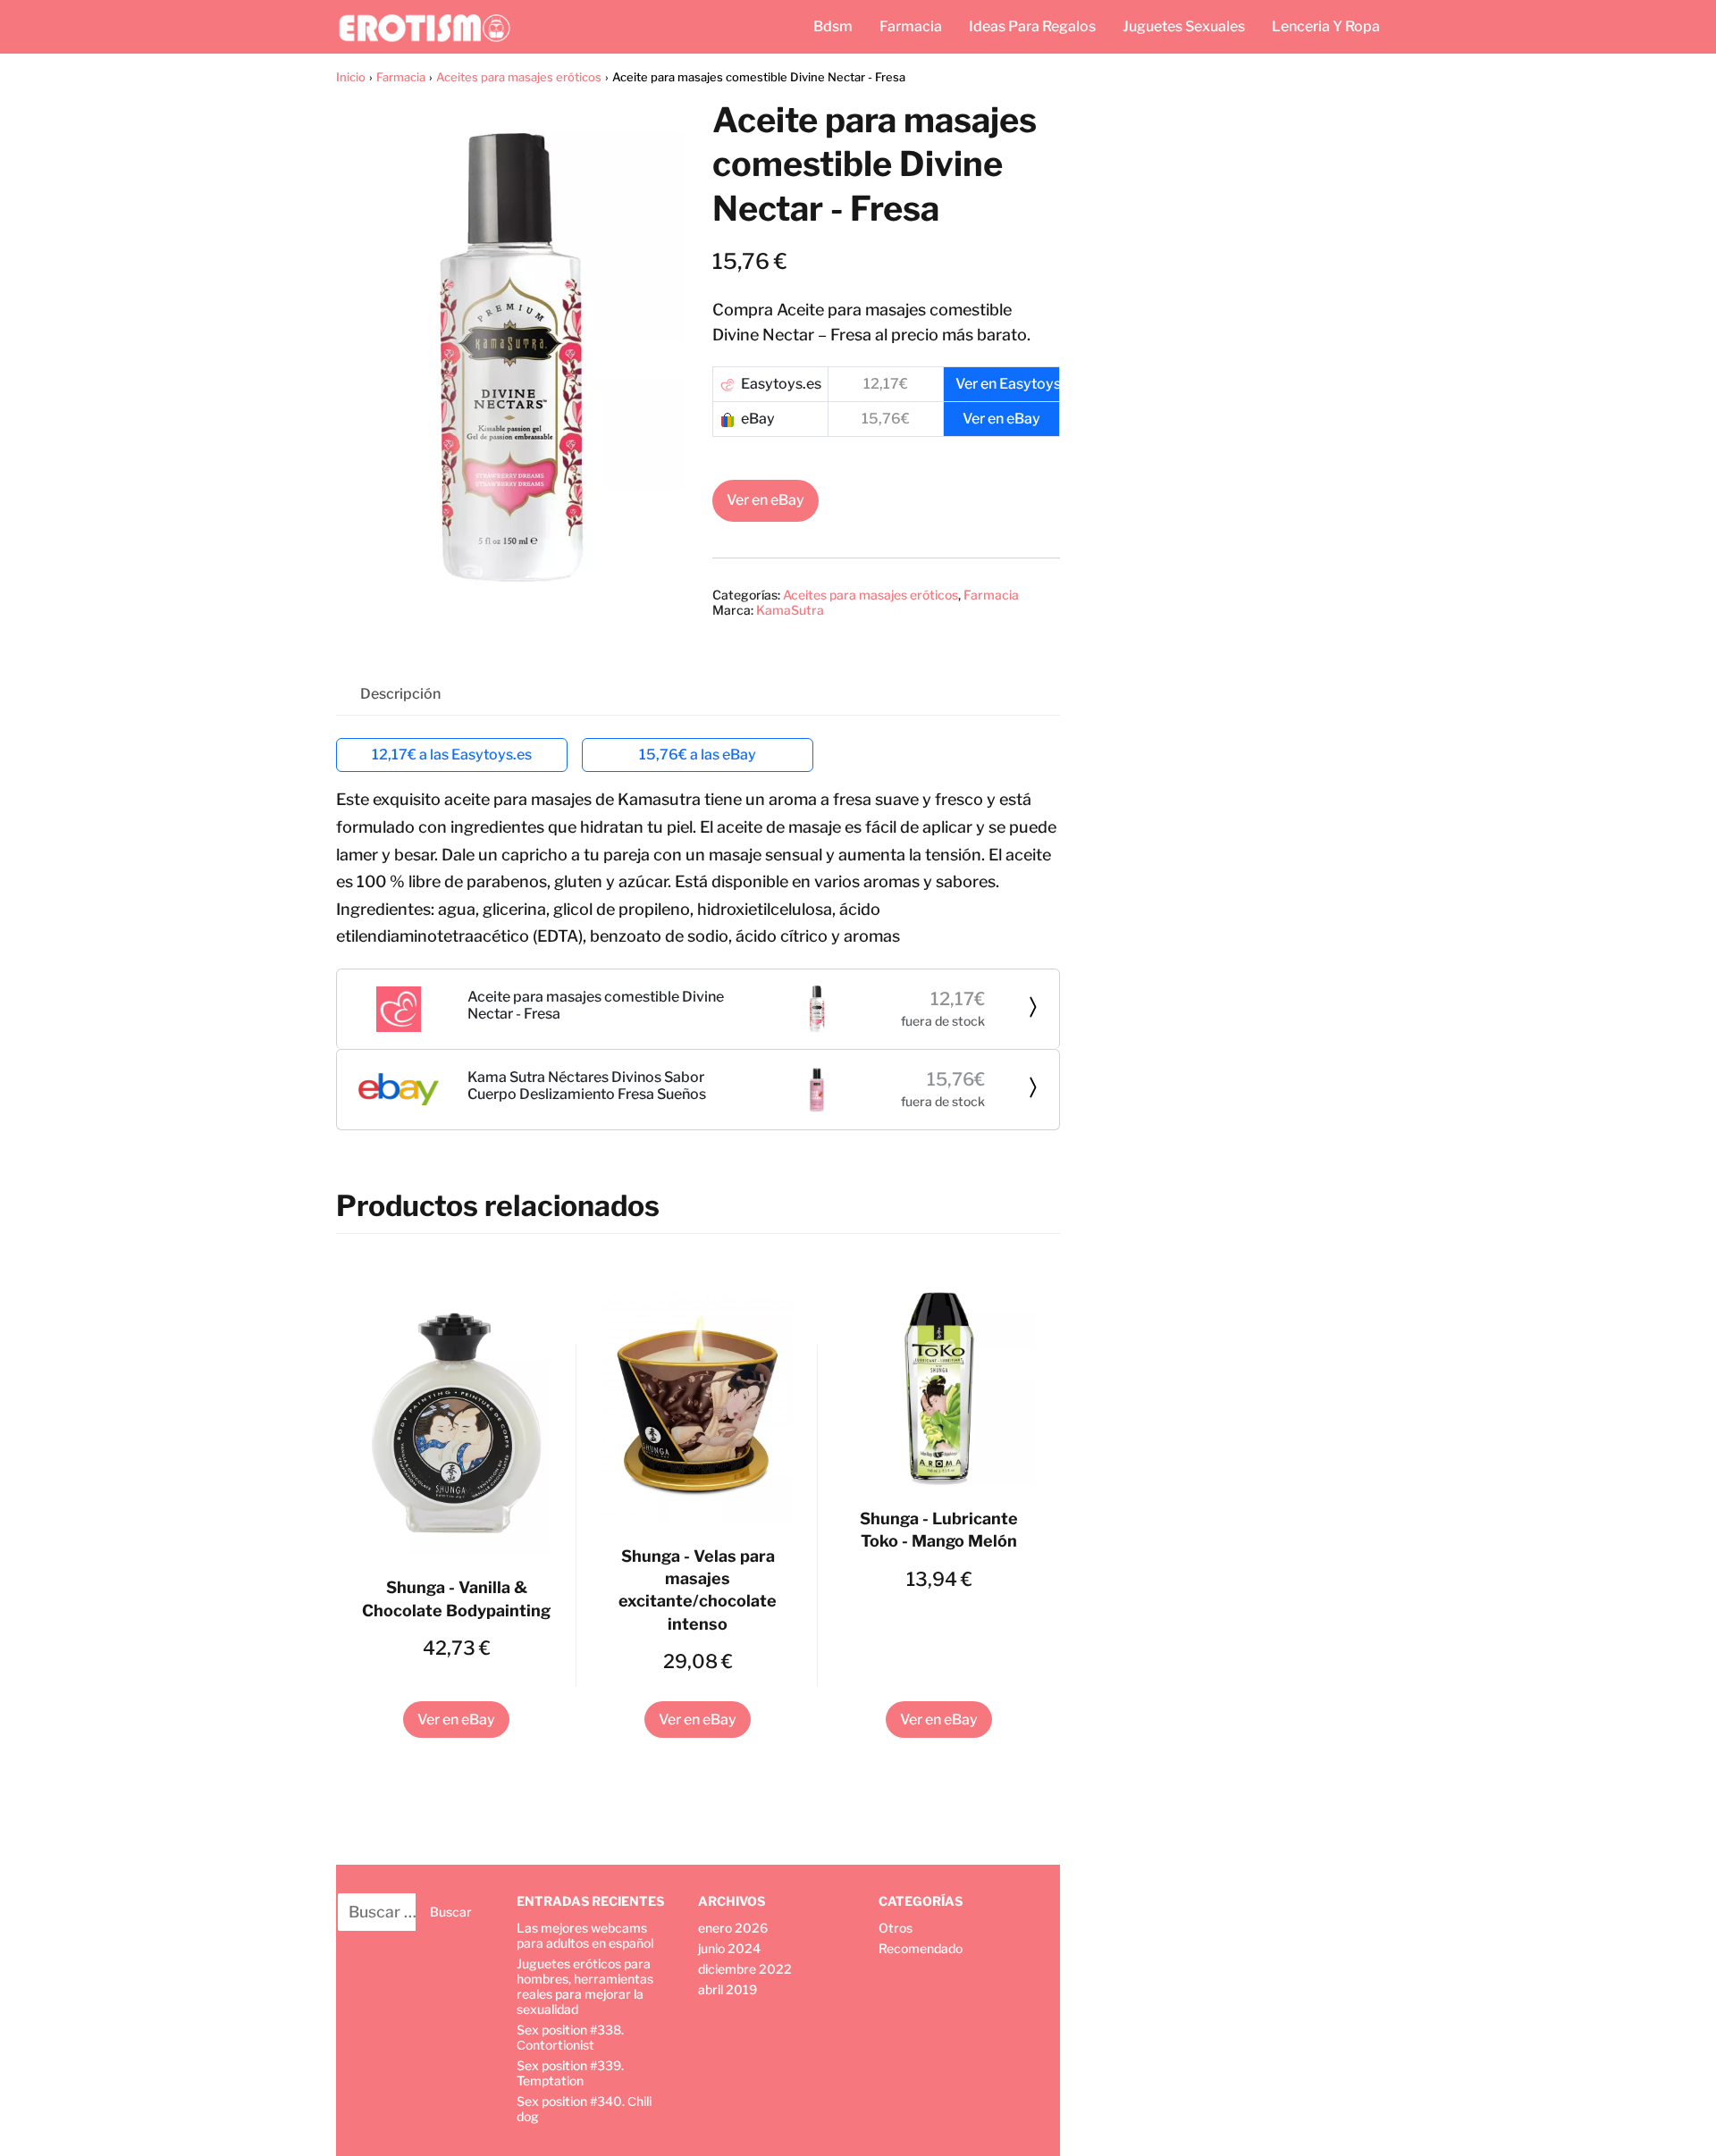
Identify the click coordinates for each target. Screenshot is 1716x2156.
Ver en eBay (765, 500)
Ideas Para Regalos (1032, 26)
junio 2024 (729, 1948)
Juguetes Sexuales (1184, 26)
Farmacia (911, 26)
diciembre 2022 (745, 1969)
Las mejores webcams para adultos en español (585, 1935)
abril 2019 (728, 1989)
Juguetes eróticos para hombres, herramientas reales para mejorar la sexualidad (585, 1986)
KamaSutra (790, 610)
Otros (896, 1928)
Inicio (351, 77)
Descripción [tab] (400, 694)
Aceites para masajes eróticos (519, 77)
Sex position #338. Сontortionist (570, 2037)
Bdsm (833, 26)
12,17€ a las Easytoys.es (452, 755)
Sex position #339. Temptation (570, 2073)
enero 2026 (733, 1928)
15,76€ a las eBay (698, 755)
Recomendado (921, 1948)
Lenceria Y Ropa (1326, 26)
